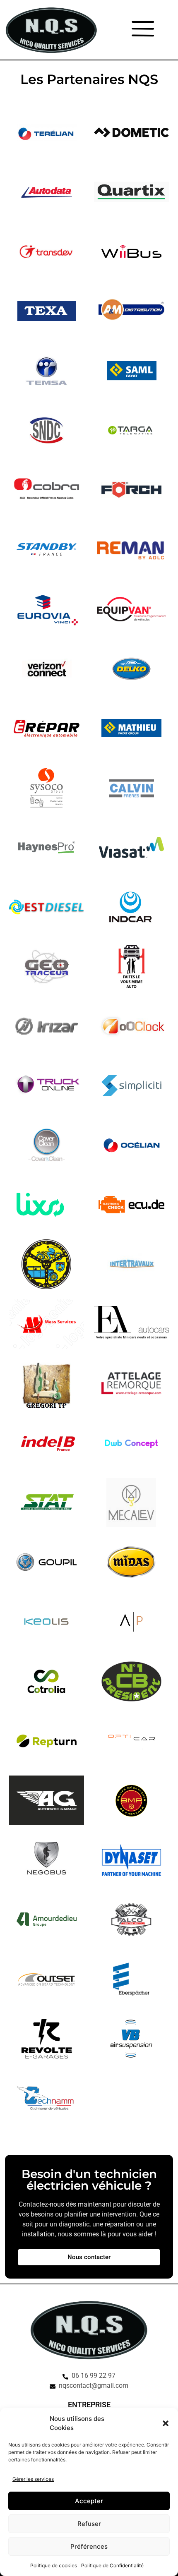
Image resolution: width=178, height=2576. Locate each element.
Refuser (89, 2524)
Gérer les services (33, 2479)
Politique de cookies (54, 2565)
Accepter (89, 2501)
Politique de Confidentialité (112, 2565)
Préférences (89, 2546)
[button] (166, 2423)
